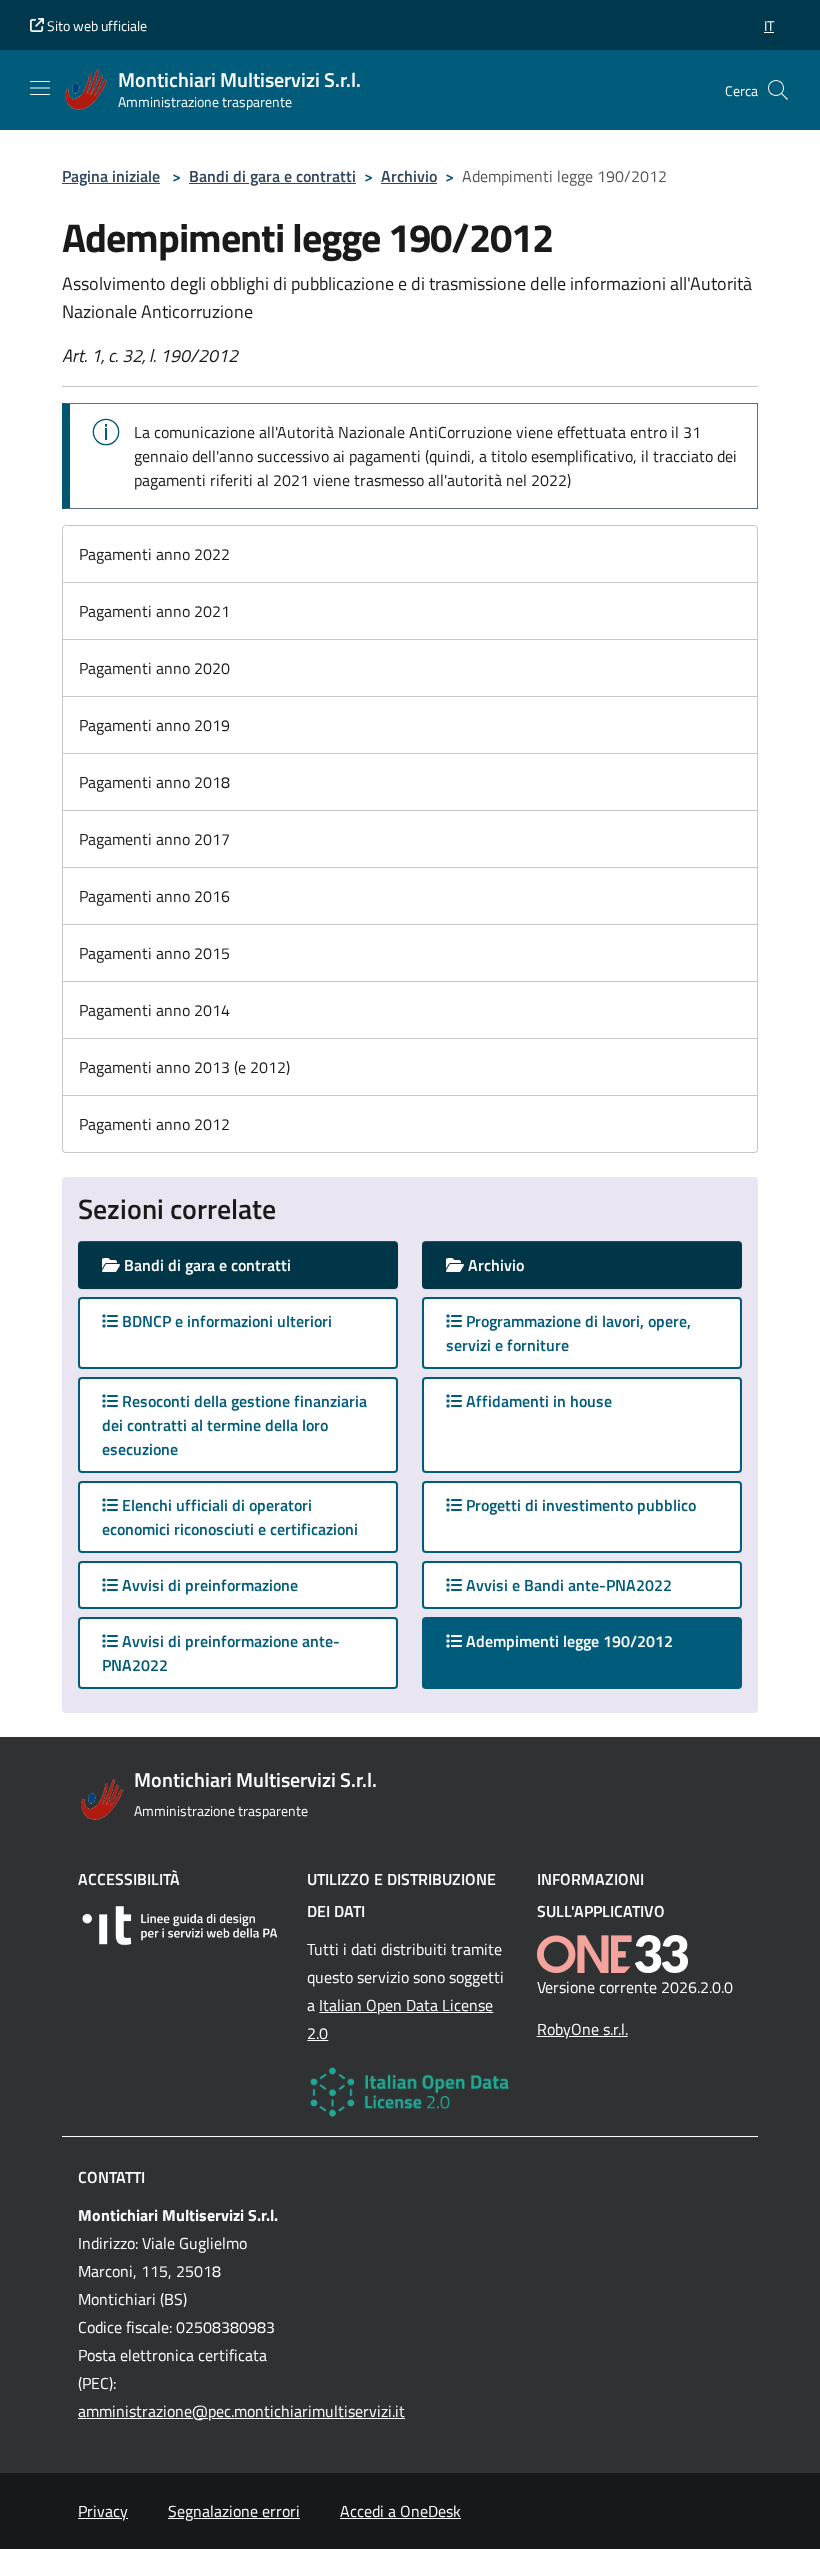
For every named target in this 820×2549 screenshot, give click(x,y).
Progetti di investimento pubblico (579, 1505)
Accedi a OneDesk (400, 2511)
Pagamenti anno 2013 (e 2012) (184, 1067)
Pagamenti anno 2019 (154, 725)
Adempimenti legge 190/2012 (587, 1640)
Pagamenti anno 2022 (154, 554)
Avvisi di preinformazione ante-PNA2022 (221, 1653)
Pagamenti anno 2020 (154, 668)
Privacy (103, 2511)
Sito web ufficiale (95, 25)
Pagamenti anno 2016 (154, 896)
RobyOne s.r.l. (582, 2029)
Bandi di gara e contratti (272, 176)
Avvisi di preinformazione (208, 1585)
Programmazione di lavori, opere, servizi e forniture (568, 1333)
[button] (769, 25)
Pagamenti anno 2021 (154, 611)
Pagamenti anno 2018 (154, 782)
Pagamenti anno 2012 (154, 1124)
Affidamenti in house (537, 1401)
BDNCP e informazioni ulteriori (225, 1321)
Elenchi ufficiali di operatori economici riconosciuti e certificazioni (230, 1517)
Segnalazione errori (234, 2511)
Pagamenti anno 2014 (154, 1010)
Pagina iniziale (111, 176)
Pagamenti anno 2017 (154, 839)
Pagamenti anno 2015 (154, 953)
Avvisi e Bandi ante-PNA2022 (567, 1585)
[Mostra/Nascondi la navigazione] (40, 88)
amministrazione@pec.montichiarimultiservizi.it (241, 2411)
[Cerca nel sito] (778, 90)
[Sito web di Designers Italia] (180, 1925)
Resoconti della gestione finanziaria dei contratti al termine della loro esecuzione (234, 1425)
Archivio (409, 176)
